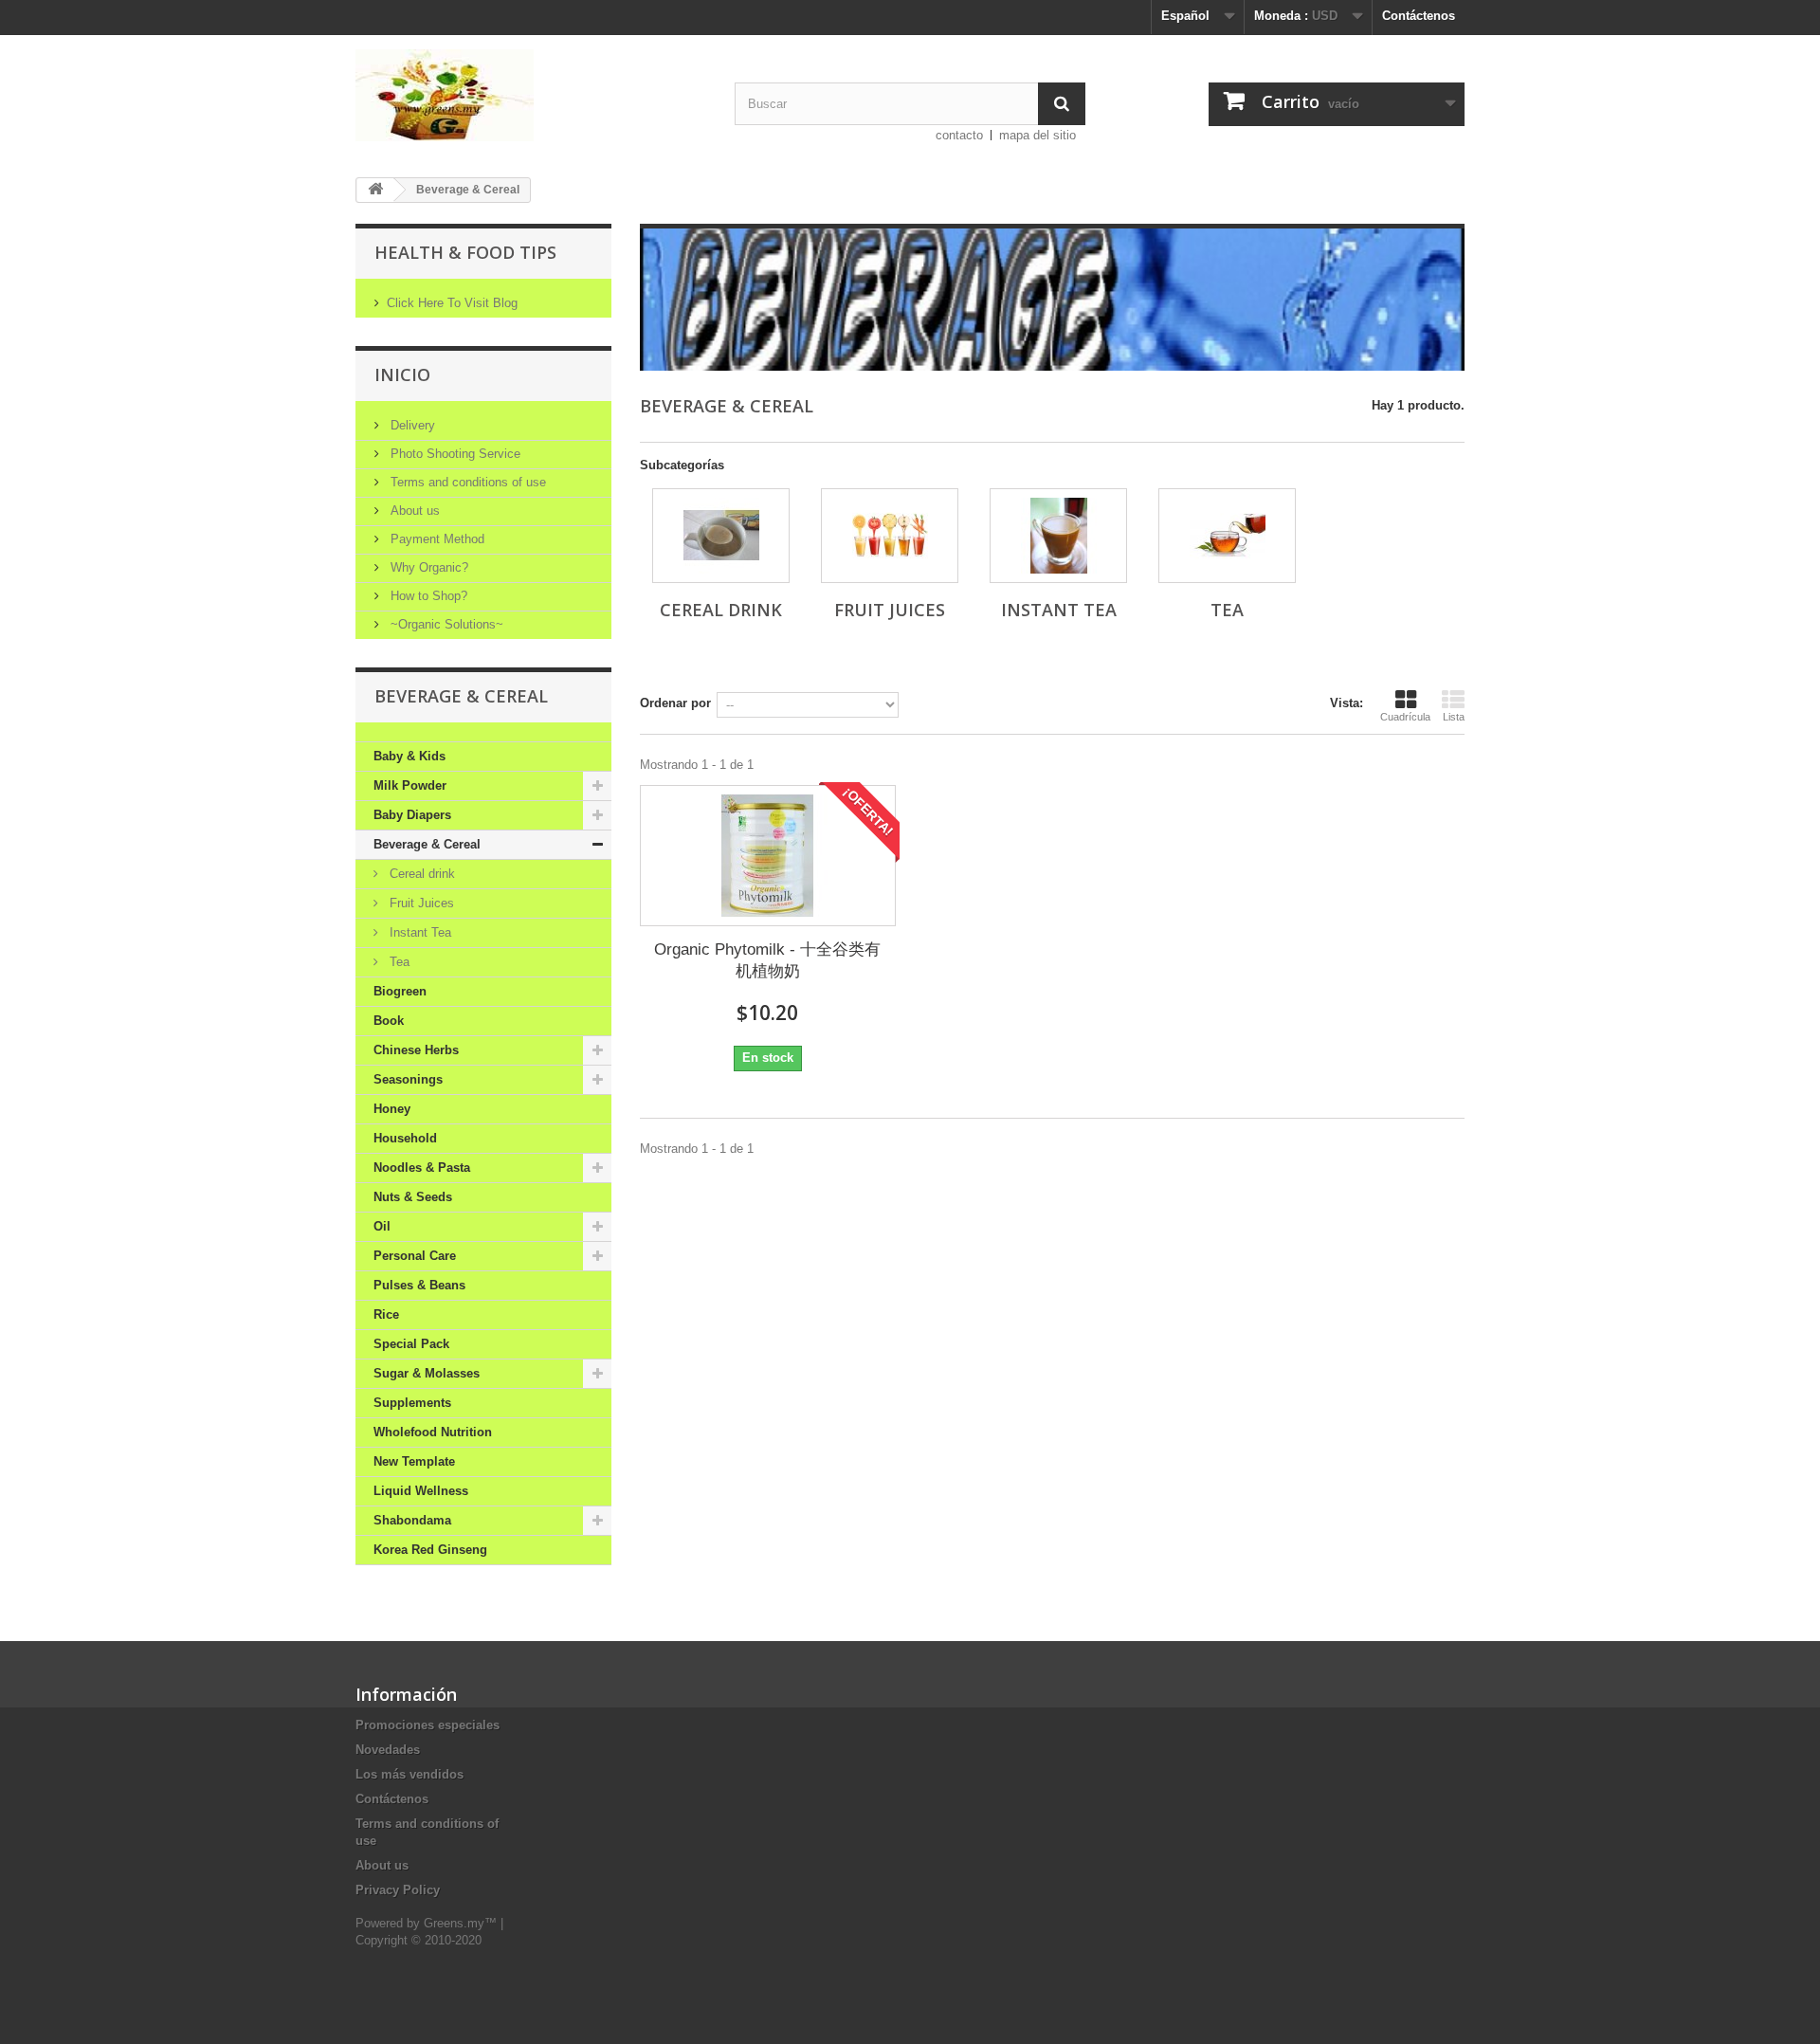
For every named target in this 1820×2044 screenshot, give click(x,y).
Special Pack (411, 1344)
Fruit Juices (420, 903)
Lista (1454, 717)
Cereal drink (420, 874)
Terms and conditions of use (466, 482)
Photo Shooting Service (454, 454)
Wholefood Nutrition (433, 1432)
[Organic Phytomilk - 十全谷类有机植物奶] (768, 856)
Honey (392, 1109)
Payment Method (436, 539)
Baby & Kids (409, 756)
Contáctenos (1419, 16)
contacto (959, 135)
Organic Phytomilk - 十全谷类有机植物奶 (767, 960)
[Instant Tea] (1058, 536)
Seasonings (408, 1079)
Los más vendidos (409, 1774)
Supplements (412, 1403)
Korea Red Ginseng (430, 1550)
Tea (398, 962)
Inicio (402, 374)
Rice (386, 1314)
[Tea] (1227, 536)
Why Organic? (428, 567)
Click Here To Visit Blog (452, 303)
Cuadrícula (1405, 717)
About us (413, 511)
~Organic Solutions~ (445, 624)
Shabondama (412, 1520)
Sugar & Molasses (427, 1373)
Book (389, 1021)
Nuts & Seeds (413, 1197)
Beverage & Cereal (427, 844)
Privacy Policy (398, 1890)
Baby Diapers (412, 815)
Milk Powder (410, 785)
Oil (382, 1226)
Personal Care (415, 1256)
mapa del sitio (1037, 135)
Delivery (411, 425)
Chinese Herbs (416, 1050)
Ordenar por (675, 703)
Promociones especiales (428, 1725)
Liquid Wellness (421, 1491)
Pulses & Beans (419, 1285)
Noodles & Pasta (422, 1168)
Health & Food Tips (465, 252)
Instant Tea (419, 932)
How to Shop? (427, 596)
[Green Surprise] (531, 95)
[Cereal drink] (721, 536)
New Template (414, 1461)
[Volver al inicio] (375, 190)
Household (405, 1138)
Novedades (388, 1750)
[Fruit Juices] (890, 536)
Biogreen (400, 991)
